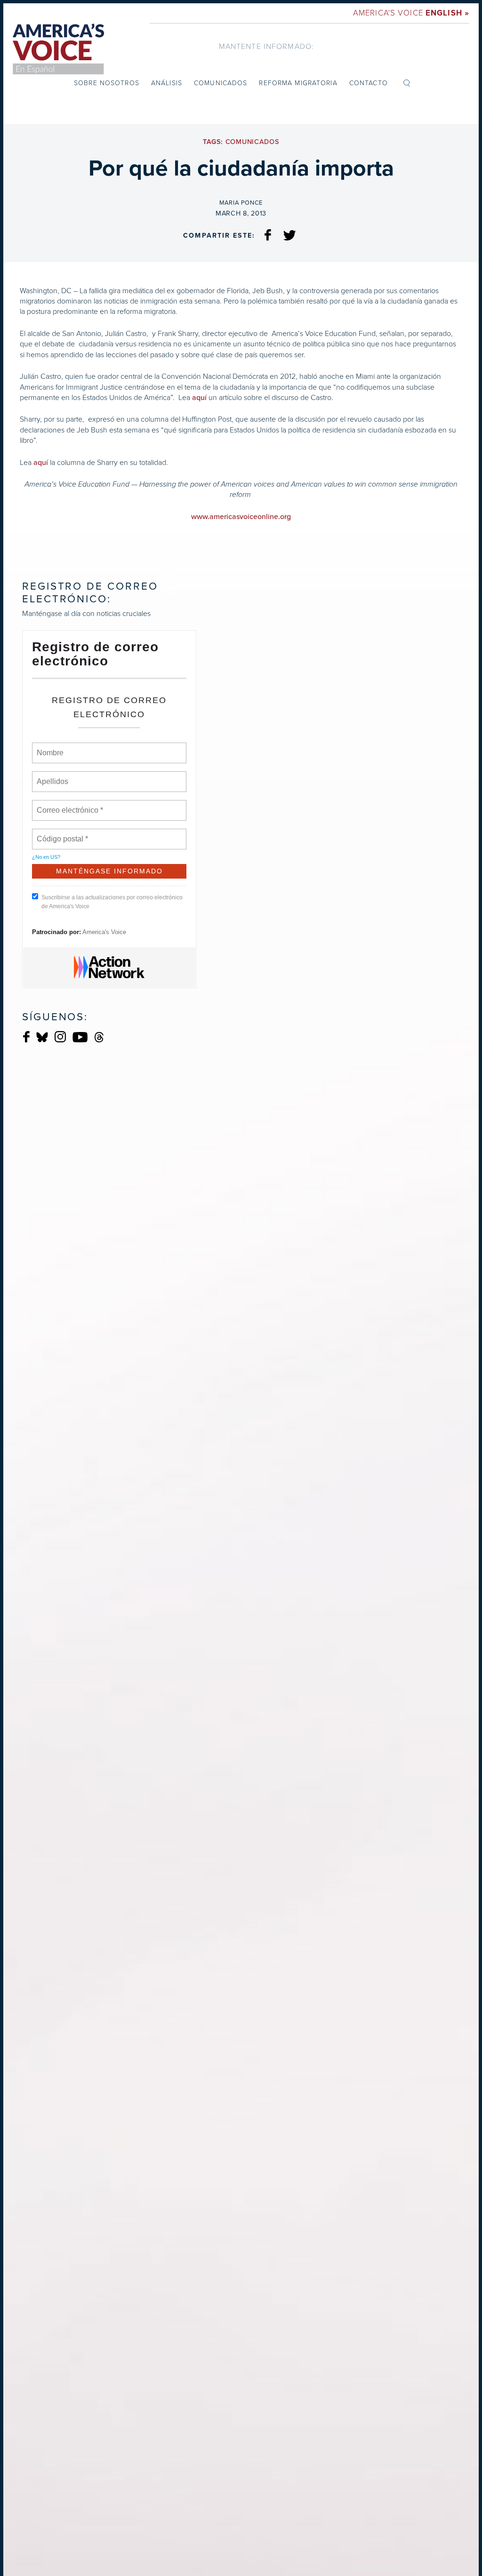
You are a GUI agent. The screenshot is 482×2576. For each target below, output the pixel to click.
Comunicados (221, 83)
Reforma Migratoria (298, 83)
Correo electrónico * (73, 805)
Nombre (50, 747)
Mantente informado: (266, 46)
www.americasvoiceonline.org (241, 517)
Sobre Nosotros (107, 83)
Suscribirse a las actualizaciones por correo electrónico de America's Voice (112, 902)
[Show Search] (407, 83)
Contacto (369, 83)
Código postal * (63, 833)
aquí (199, 398)
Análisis (167, 83)
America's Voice (411, 13)
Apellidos (53, 776)
